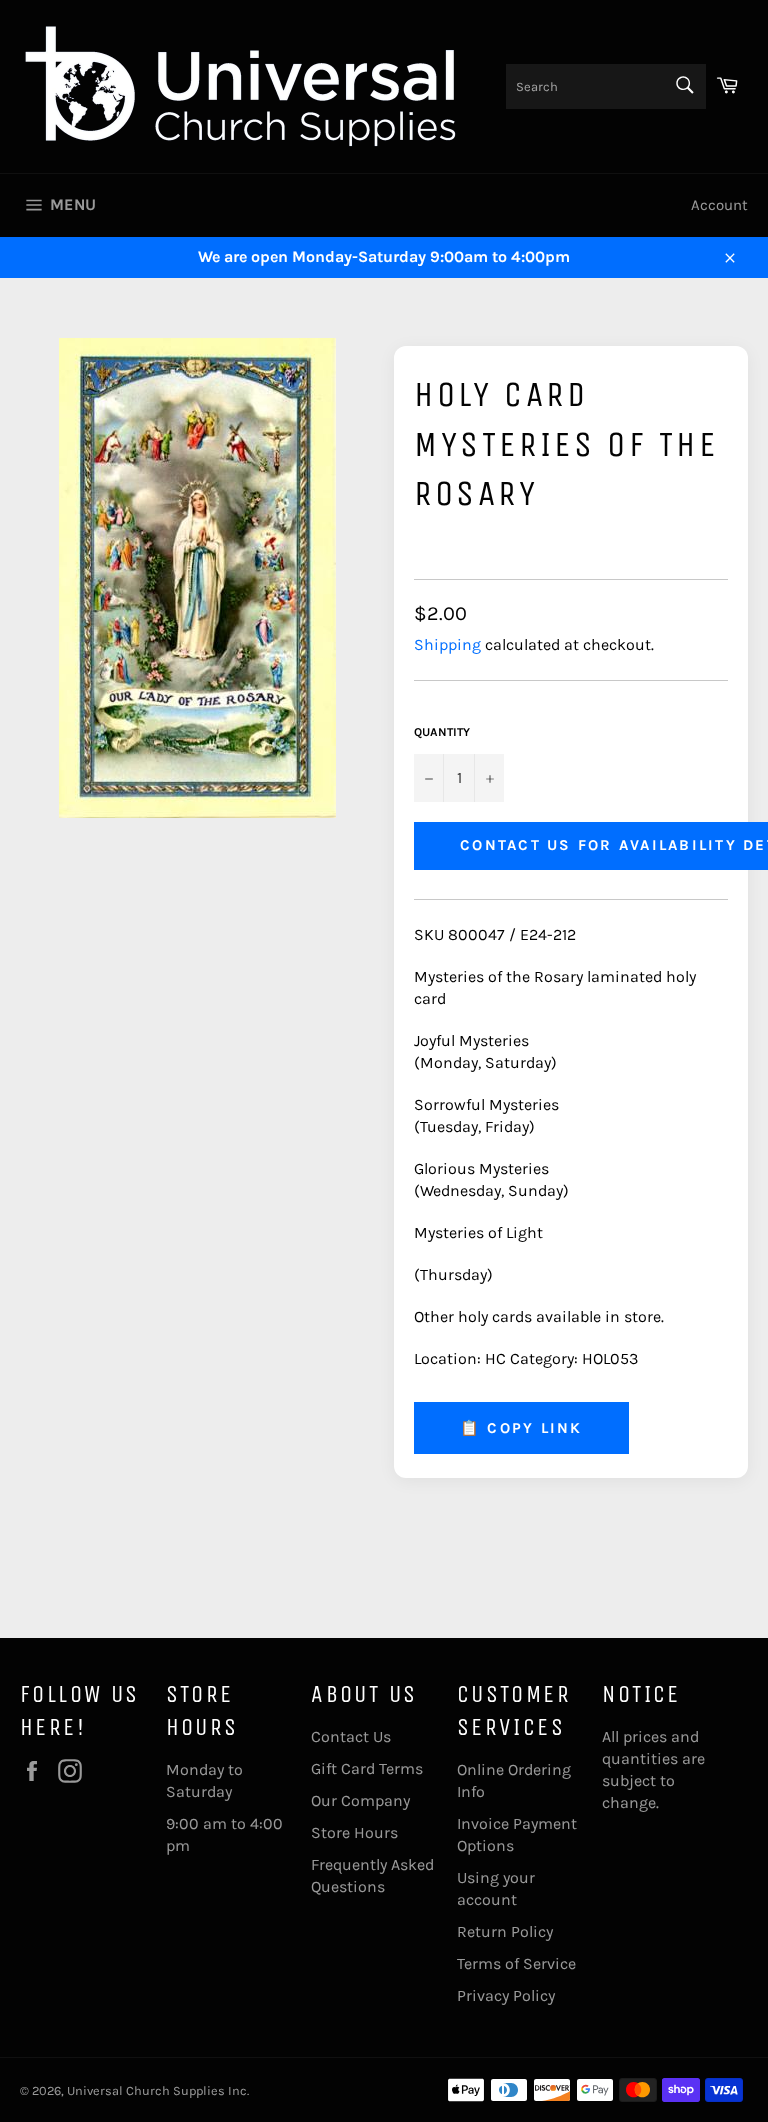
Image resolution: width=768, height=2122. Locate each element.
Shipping (447, 644)
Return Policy (505, 1931)
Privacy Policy (506, 1995)
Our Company (360, 1800)
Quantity (442, 732)
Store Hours (354, 1832)
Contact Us (351, 1736)
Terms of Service (516, 1963)
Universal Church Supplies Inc (157, 2090)
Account (719, 205)
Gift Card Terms (367, 1768)
